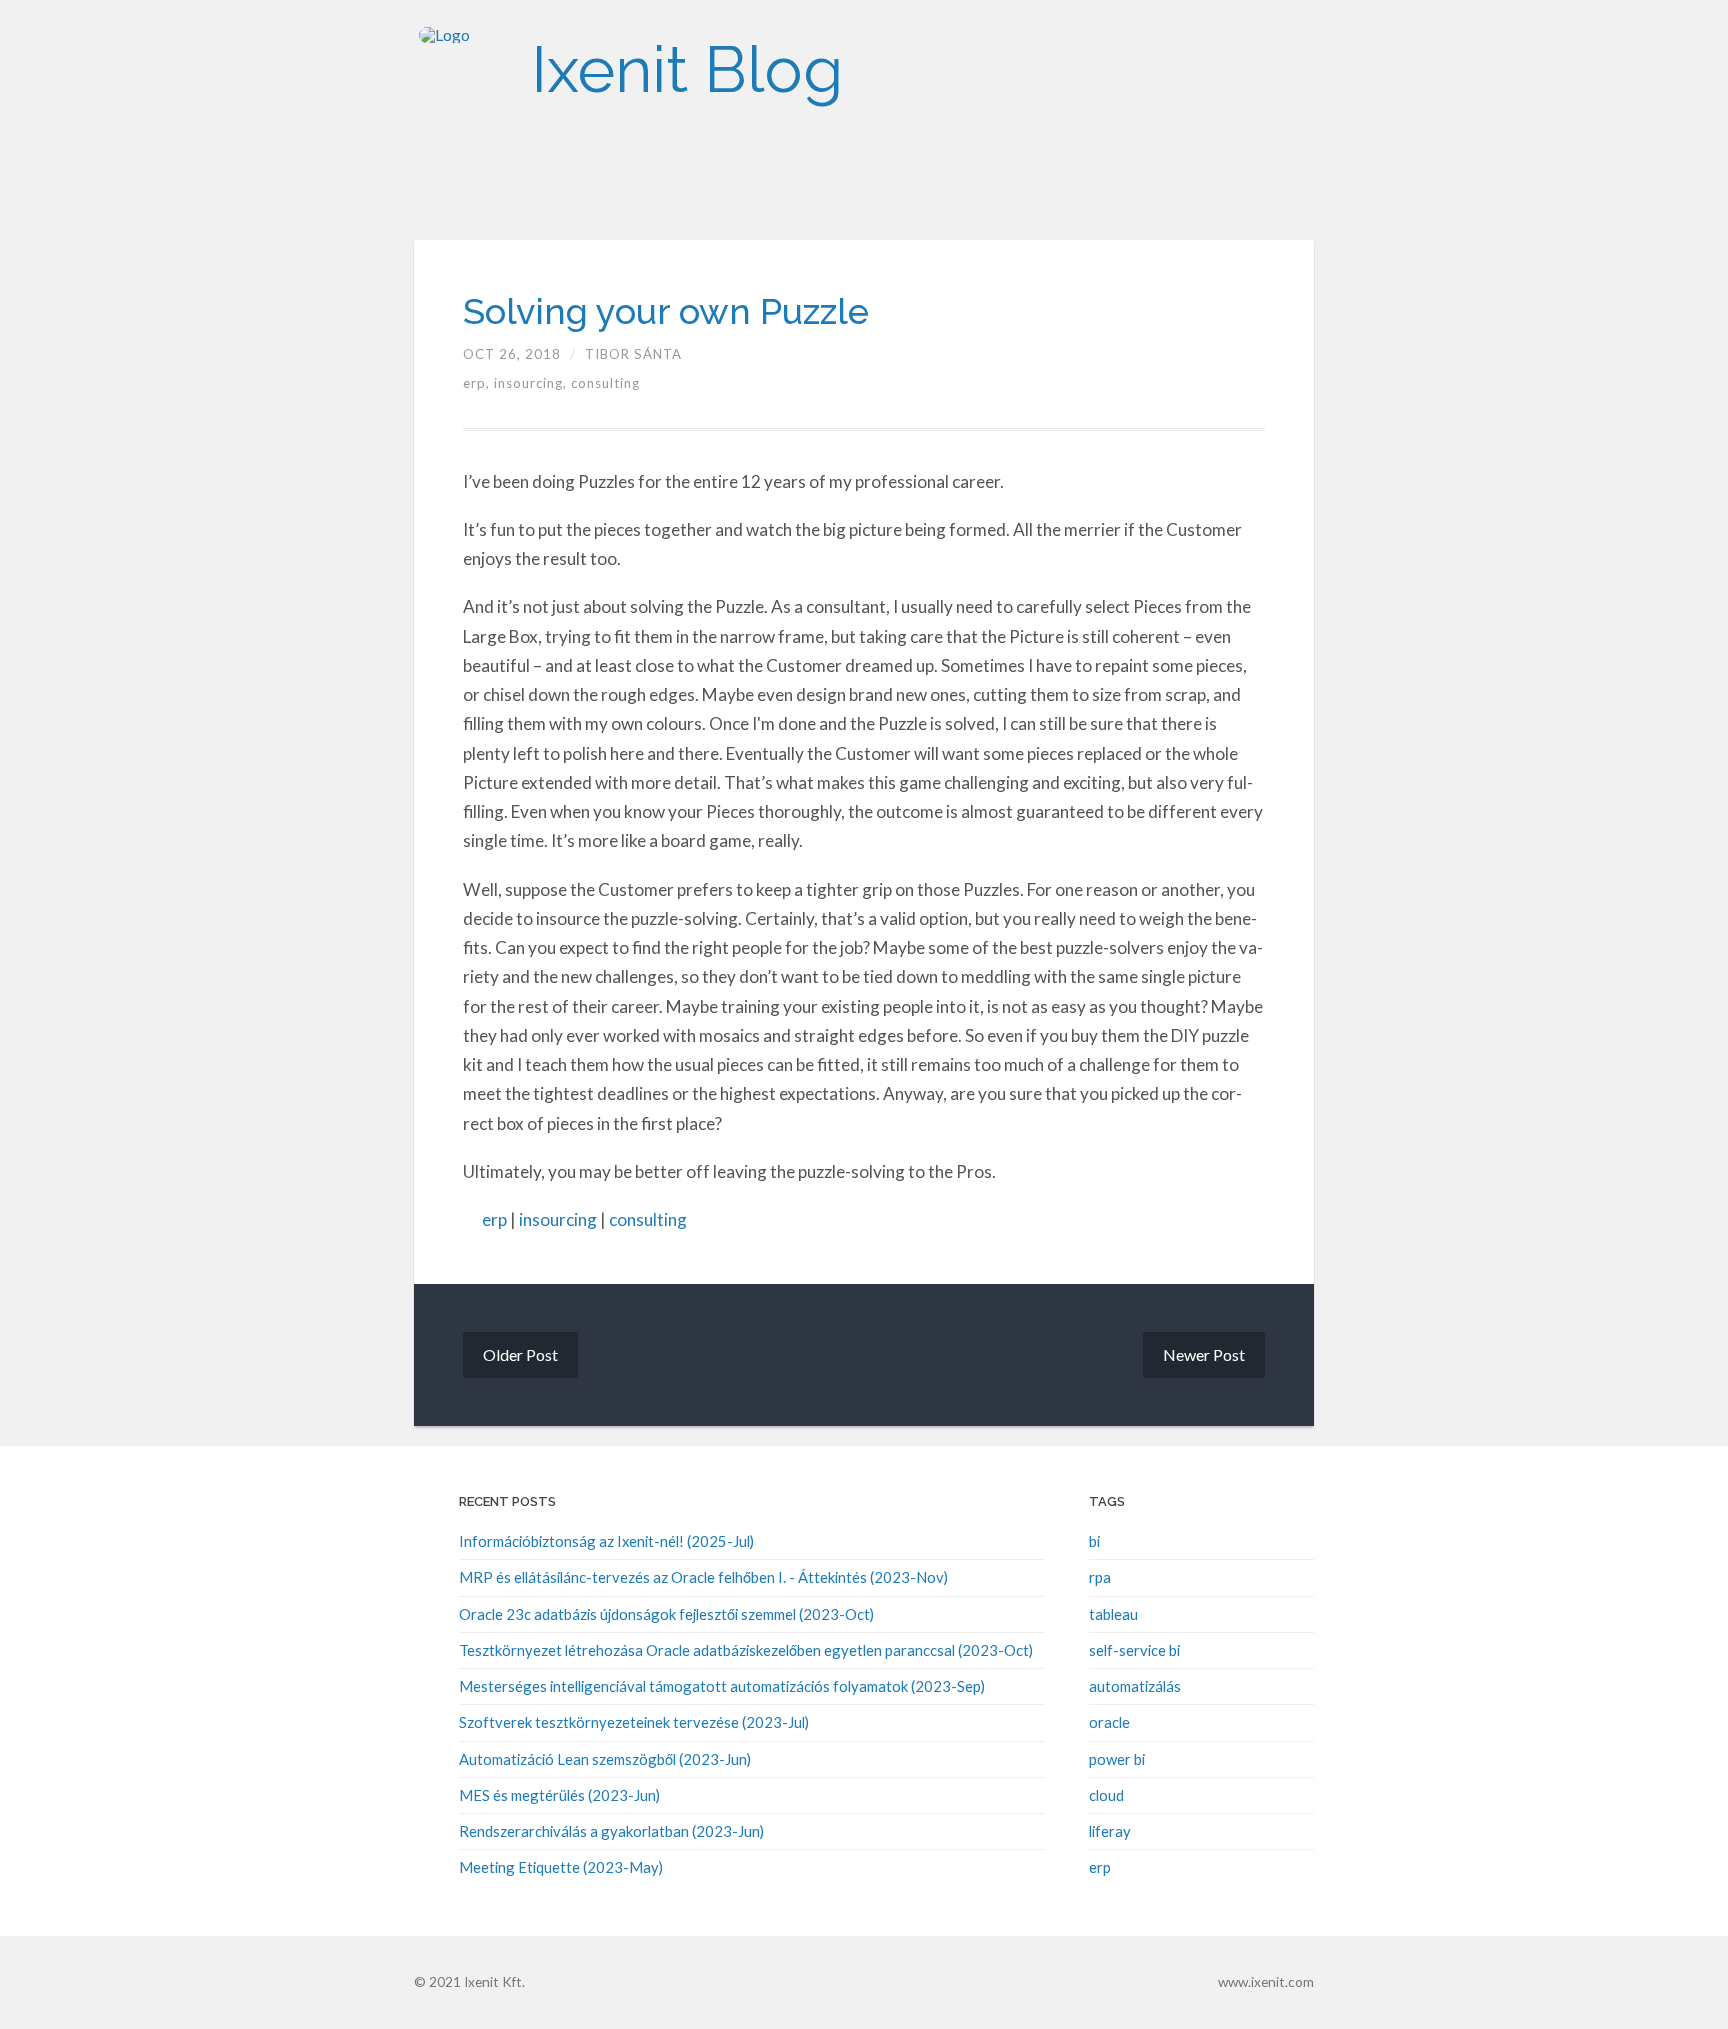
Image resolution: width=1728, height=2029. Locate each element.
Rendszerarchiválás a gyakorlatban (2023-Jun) (611, 1831)
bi (1094, 1541)
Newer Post (1204, 1354)
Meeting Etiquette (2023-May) (561, 1867)
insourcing (558, 1219)
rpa (1100, 1577)
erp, (478, 383)
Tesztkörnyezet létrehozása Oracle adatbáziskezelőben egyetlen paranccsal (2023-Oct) (746, 1650)
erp (494, 1219)
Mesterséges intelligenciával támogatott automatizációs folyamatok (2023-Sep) (722, 1686)
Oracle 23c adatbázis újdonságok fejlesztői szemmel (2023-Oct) (666, 1614)
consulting (605, 383)
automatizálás (1135, 1686)
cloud (1106, 1795)
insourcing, (532, 383)
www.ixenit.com (1266, 1982)
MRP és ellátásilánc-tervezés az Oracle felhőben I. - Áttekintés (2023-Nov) (703, 1577)
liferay (1110, 1831)
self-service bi (1134, 1650)
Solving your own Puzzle (666, 311)
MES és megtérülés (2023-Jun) (559, 1795)
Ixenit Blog (687, 69)
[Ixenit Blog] (464, 70)
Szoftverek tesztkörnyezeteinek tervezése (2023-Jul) (634, 1722)
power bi (1117, 1759)
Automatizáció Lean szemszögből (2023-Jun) (605, 1759)
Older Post (520, 1354)
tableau (1113, 1614)
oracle (1109, 1722)
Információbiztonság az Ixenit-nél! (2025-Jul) (606, 1541)
